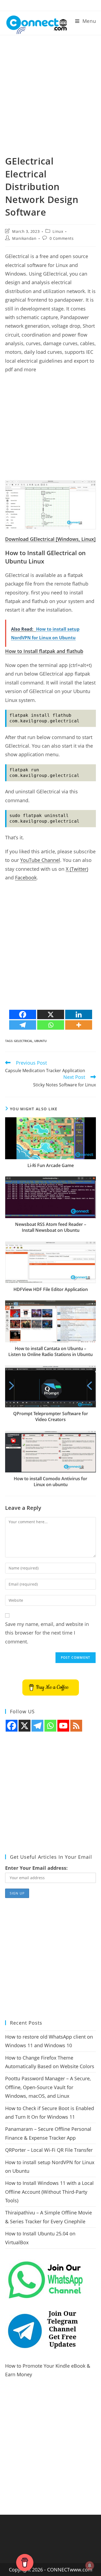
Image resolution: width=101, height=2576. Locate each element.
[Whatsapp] (51, 1025)
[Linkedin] (79, 1014)
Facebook (26, 877)
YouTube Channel (40, 860)
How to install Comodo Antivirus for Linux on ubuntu (50, 1482)
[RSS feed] (76, 1726)
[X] (51, 1014)
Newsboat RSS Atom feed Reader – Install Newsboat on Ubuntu (51, 1227)
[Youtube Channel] (63, 1726)
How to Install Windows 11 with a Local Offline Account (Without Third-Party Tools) (49, 2192)
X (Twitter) (77, 869)
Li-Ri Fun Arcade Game (51, 1165)
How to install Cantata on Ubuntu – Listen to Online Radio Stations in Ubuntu (50, 1351)
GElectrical (23, 1041)
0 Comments (62, 238)
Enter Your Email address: (36, 1868)
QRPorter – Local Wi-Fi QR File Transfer (49, 2150)
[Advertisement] (50, 102)
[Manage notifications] (90, 2566)
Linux (58, 231)
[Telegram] (23, 1025)
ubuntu (40, 1041)
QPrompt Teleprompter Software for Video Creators (51, 1417)
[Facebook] (23, 1014)
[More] (79, 1025)
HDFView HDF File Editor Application (51, 1289)
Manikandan (24, 238)
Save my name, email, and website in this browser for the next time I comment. (47, 1633)
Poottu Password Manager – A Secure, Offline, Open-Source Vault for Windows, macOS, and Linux (48, 2087)
